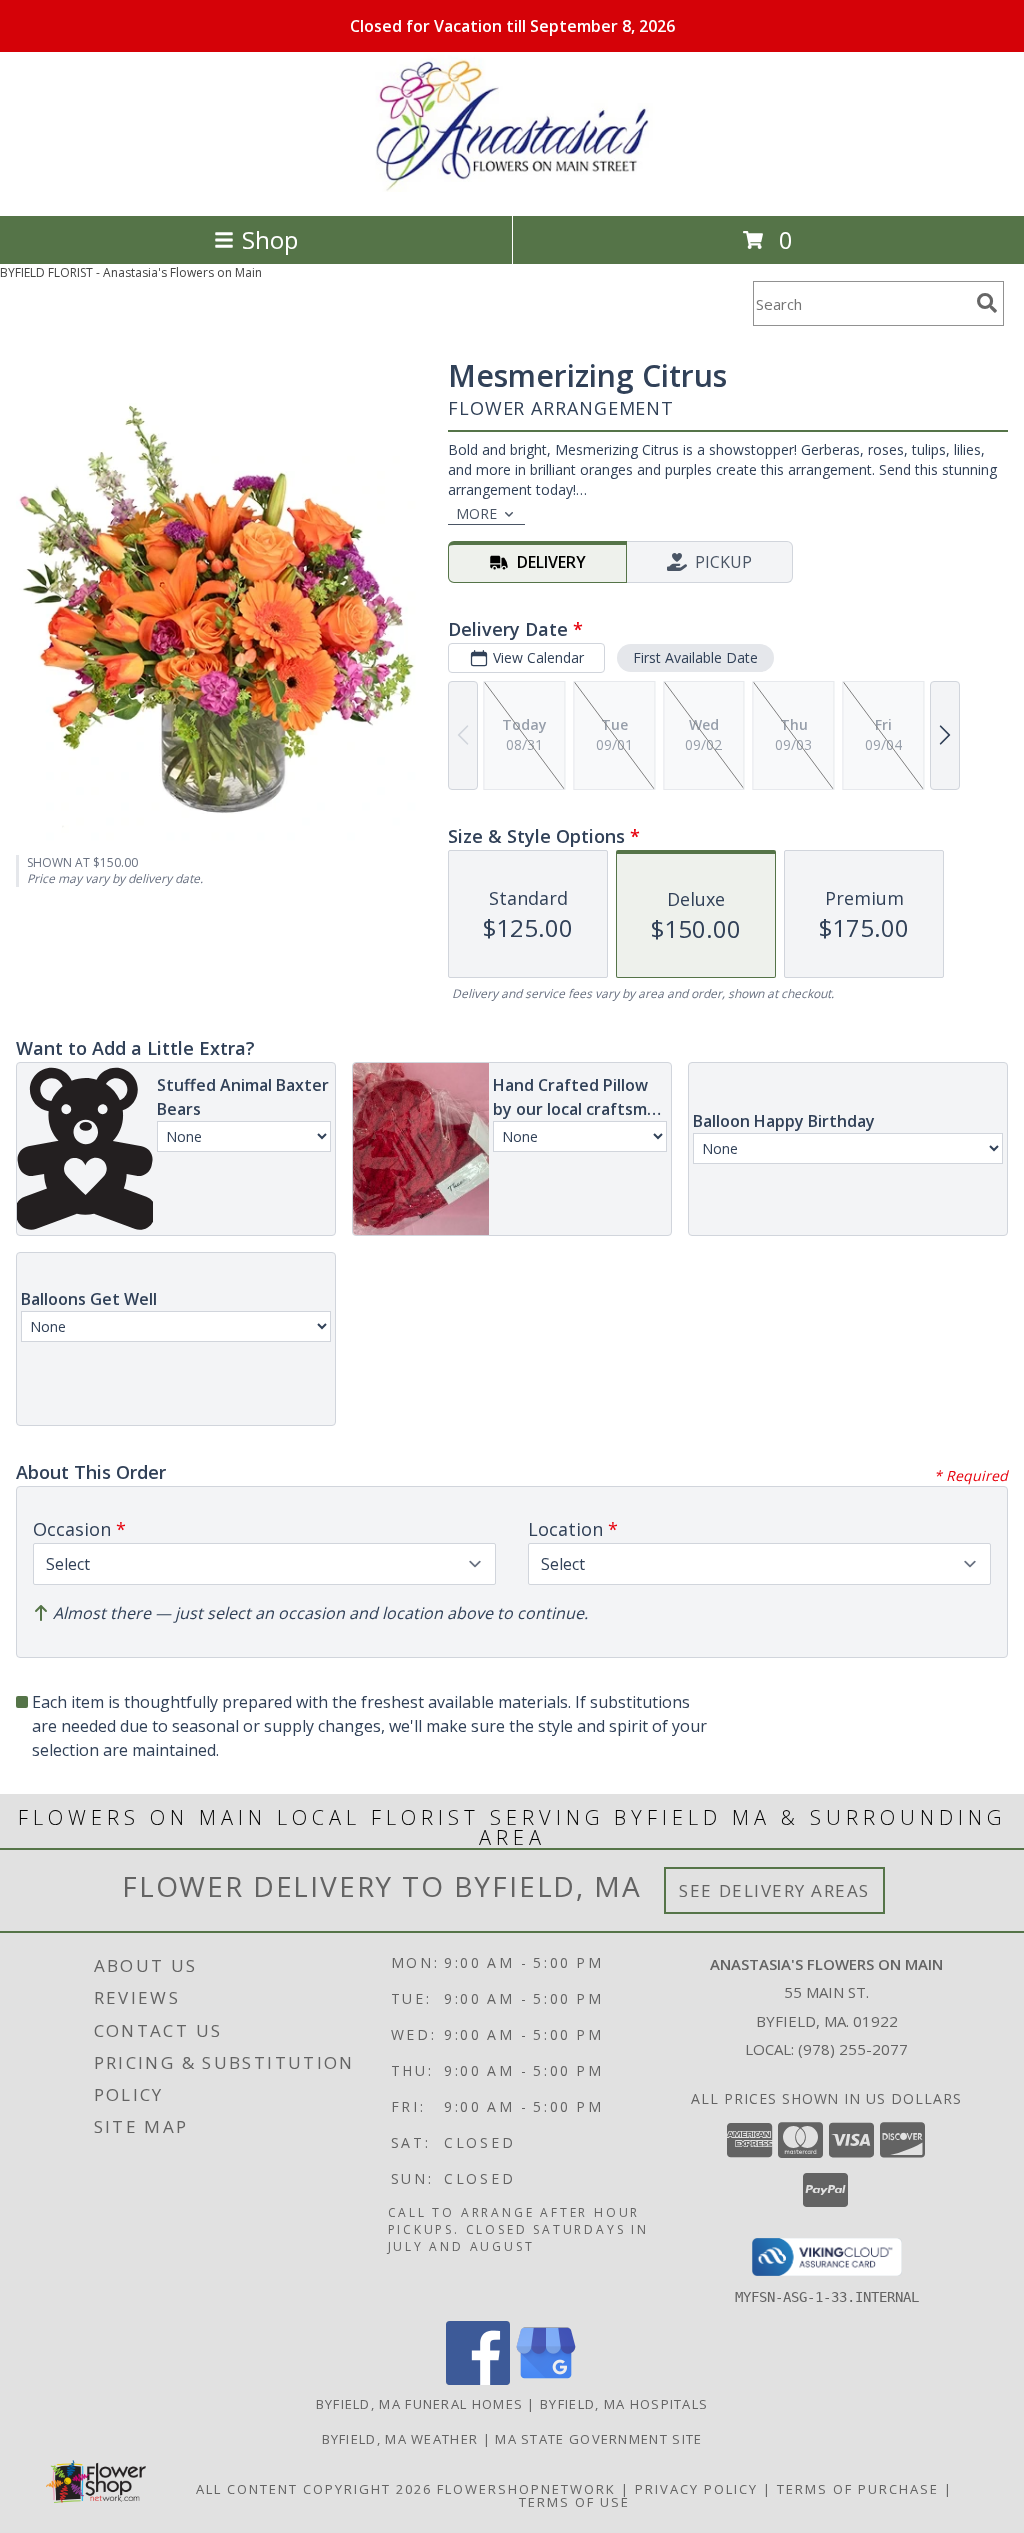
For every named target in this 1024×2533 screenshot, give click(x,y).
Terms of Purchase (858, 2489)
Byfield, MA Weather (400, 2439)
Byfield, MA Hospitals (624, 2404)
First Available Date (695, 657)
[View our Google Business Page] (546, 2379)
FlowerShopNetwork (526, 2489)
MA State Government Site (598, 2439)
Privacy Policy (696, 2489)
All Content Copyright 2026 (314, 2489)
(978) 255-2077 (853, 2049)
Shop (270, 239)
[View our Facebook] (478, 2379)
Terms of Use (574, 2502)
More (476, 513)
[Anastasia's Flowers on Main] (512, 186)
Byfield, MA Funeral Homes (420, 2404)
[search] (987, 303)
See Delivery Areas (774, 1890)
